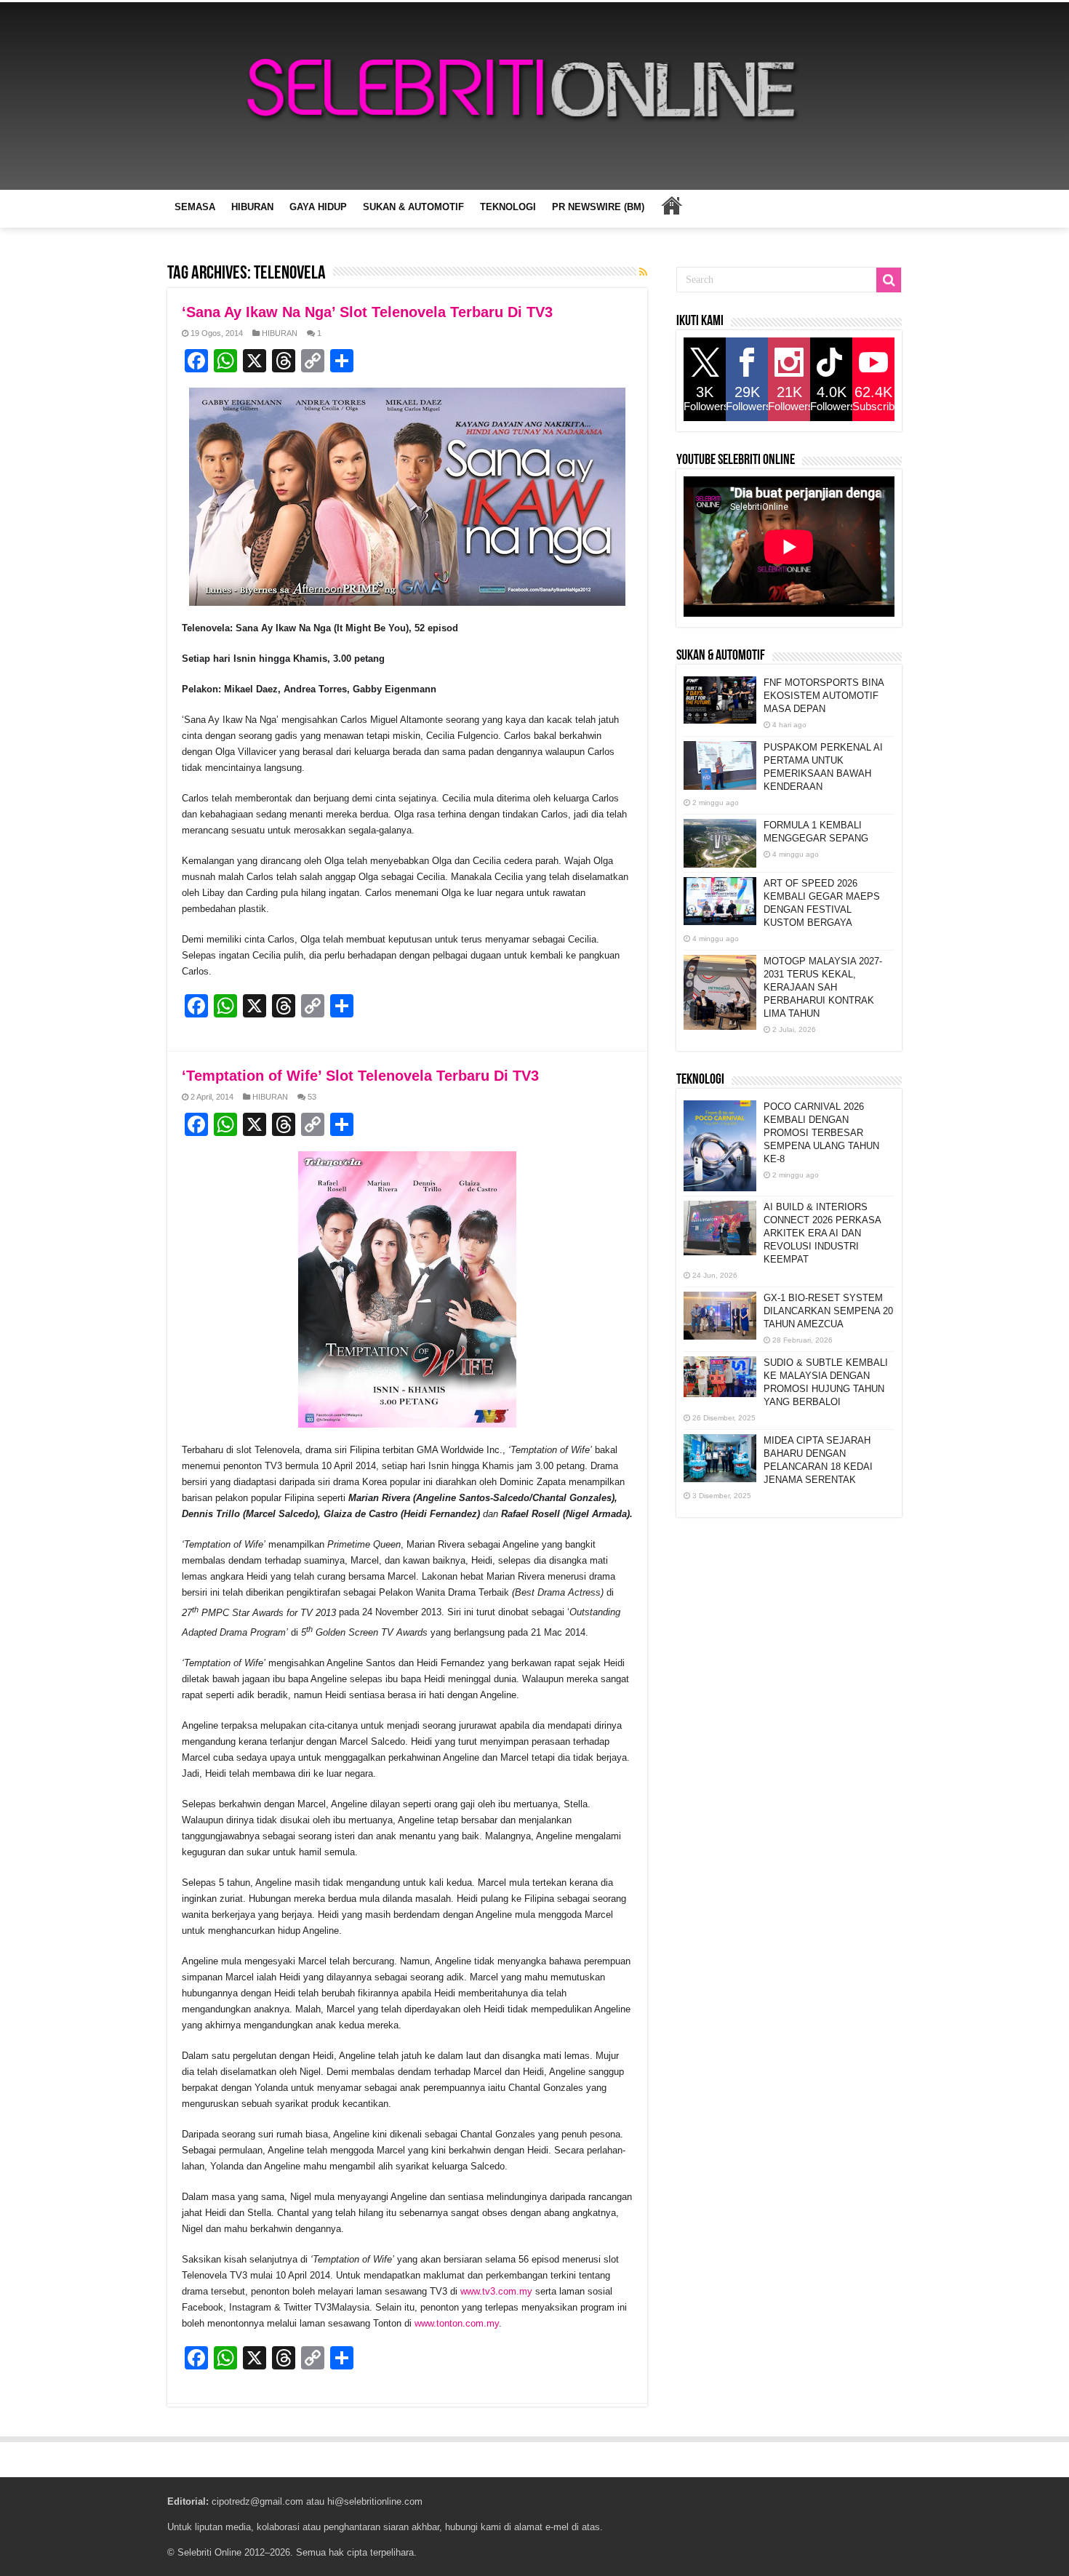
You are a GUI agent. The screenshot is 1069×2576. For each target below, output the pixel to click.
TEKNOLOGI (508, 207)
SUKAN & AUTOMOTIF (413, 207)
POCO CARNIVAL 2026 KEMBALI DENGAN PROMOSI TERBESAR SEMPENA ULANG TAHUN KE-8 (821, 1133)
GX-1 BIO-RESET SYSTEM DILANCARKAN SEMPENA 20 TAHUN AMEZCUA (828, 1311)
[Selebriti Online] (534, 96)
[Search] (889, 280)
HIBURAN (252, 207)
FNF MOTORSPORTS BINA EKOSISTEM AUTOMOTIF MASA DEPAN (824, 696)
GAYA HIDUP (318, 207)
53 (312, 1097)
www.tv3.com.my (496, 2291)
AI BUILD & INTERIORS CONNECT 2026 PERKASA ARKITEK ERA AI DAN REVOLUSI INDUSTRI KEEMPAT (822, 1233)
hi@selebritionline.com (375, 2501)
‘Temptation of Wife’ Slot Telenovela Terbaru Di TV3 (360, 1076)
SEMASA (195, 207)
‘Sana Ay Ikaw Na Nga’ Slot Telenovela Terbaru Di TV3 (367, 312)
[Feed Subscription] (643, 272)
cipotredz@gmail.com (257, 2501)
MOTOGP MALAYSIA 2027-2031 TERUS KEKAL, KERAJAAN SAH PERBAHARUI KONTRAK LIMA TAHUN (823, 987)
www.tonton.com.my (457, 2323)
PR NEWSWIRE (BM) (598, 207)
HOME (671, 205)
